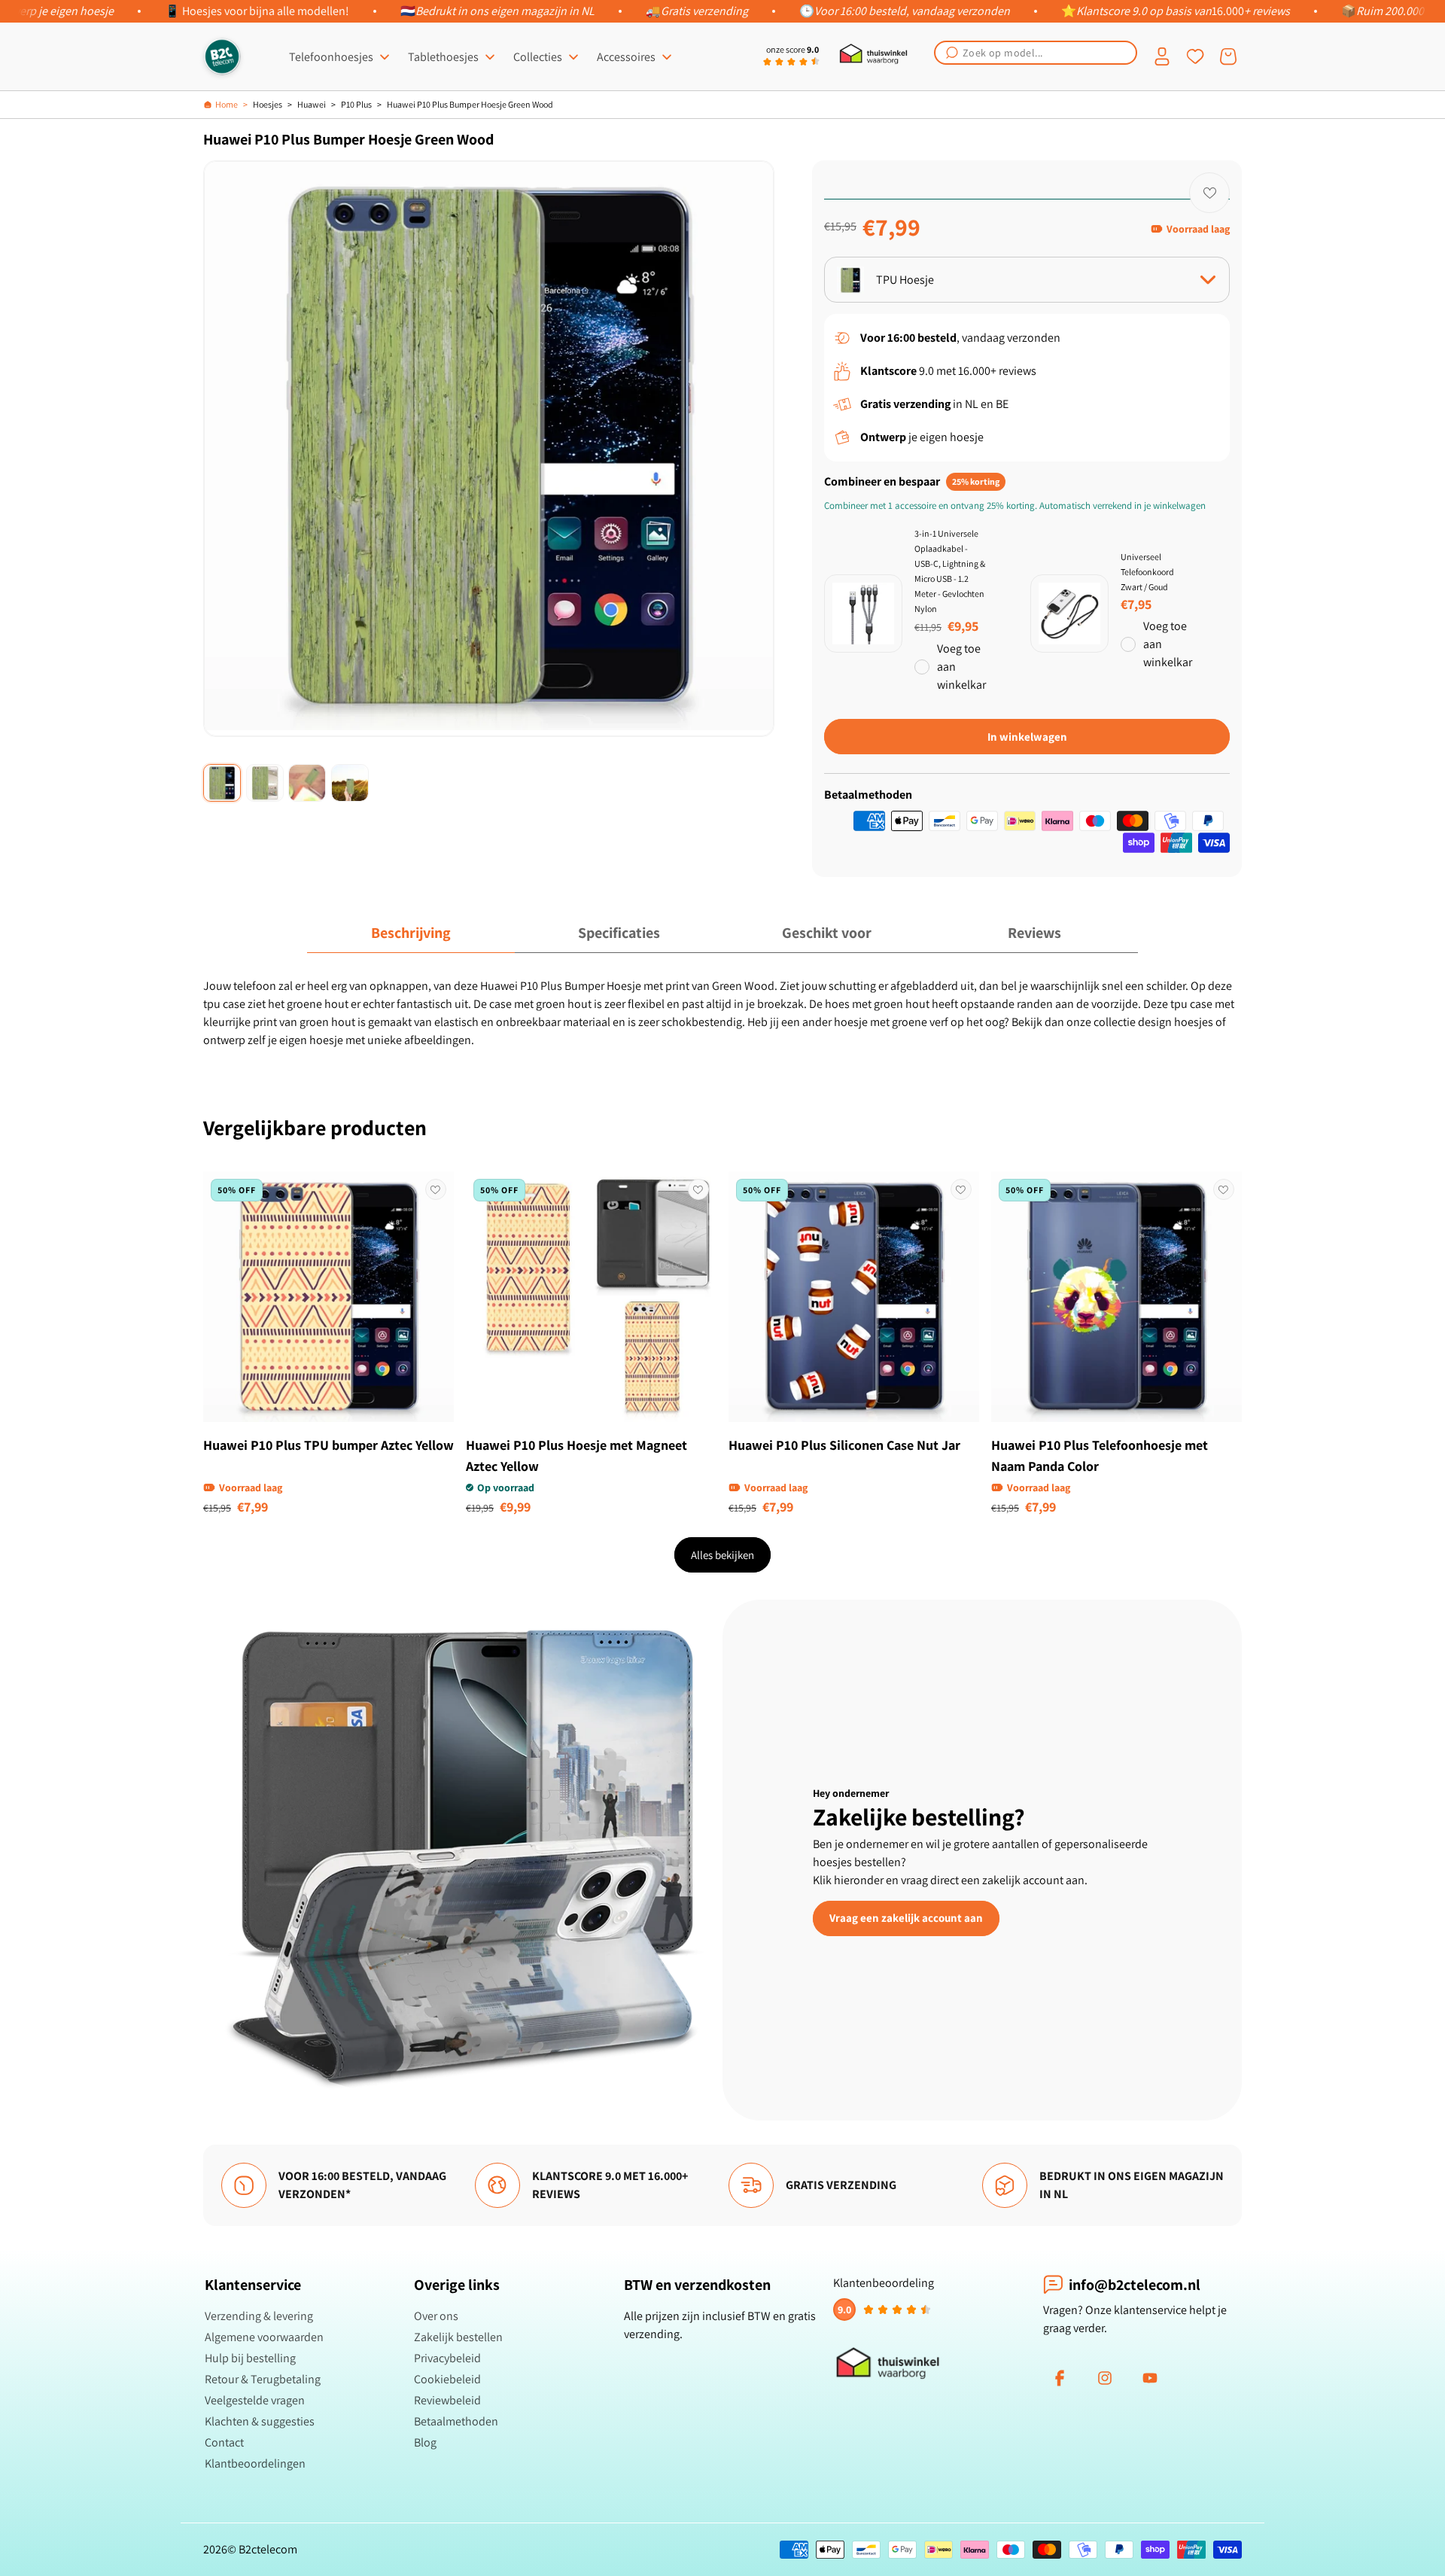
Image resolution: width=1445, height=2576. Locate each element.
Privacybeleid (447, 2358)
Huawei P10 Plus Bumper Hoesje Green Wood (470, 104)
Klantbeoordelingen (255, 2463)
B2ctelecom (268, 2549)
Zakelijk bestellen (458, 2337)
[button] (1036, 53)
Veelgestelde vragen (255, 2400)
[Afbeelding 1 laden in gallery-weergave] (222, 783)
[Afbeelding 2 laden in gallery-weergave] (265, 783)
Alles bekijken (722, 1555)
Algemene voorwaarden (264, 2337)
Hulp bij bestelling (250, 2358)
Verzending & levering (259, 2316)
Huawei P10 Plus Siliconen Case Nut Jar (844, 1445)
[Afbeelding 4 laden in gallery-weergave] (350, 783)
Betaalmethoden (456, 2421)
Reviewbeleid (447, 2400)
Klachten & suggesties (260, 2421)
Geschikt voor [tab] (827, 933)
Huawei (312, 104)
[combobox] (1036, 53)
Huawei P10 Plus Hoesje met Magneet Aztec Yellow (576, 1455)
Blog (425, 2442)
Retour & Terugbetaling (263, 2379)
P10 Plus (356, 104)
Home (227, 104)
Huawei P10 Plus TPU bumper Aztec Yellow (329, 1445)
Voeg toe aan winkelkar (961, 667)
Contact (224, 2442)
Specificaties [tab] (619, 933)
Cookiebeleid (447, 2379)
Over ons (436, 2316)
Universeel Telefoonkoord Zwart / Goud (1147, 572)
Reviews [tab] (1034, 933)
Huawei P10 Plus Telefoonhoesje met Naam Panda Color (1100, 1455)
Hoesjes (268, 104)
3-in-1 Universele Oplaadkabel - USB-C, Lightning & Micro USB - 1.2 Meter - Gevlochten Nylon (950, 571)
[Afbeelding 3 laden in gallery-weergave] (307, 783)
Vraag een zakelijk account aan (906, 1918)
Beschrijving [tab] (411, 933)
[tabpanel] (722, 1013)
